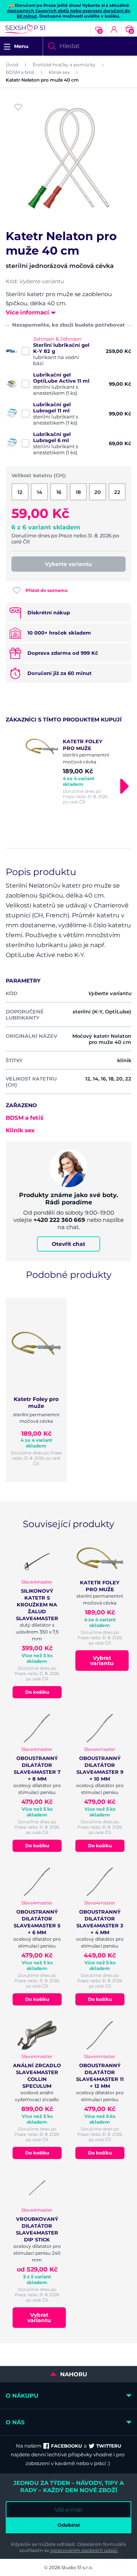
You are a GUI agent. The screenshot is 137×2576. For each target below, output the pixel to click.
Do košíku (37, 1692)
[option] (68, 771)
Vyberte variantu (68, 564)
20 (98, 492)
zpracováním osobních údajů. (84, 2550)
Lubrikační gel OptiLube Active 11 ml (61, 378)
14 (40, 492)
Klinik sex (59, 72)
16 (59, 492)
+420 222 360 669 (59, 1220)
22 (117, 492)
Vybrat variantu (102, 1661)
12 (20, 492)
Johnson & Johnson (57, 339)
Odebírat (69, 2525)
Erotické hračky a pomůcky (64, 65)
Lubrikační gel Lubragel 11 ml (52, 407)
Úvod (12, 65)
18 (78, 492)
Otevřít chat (68, 1244)
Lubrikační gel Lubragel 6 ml (52, 437)
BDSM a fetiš (20, 72)
